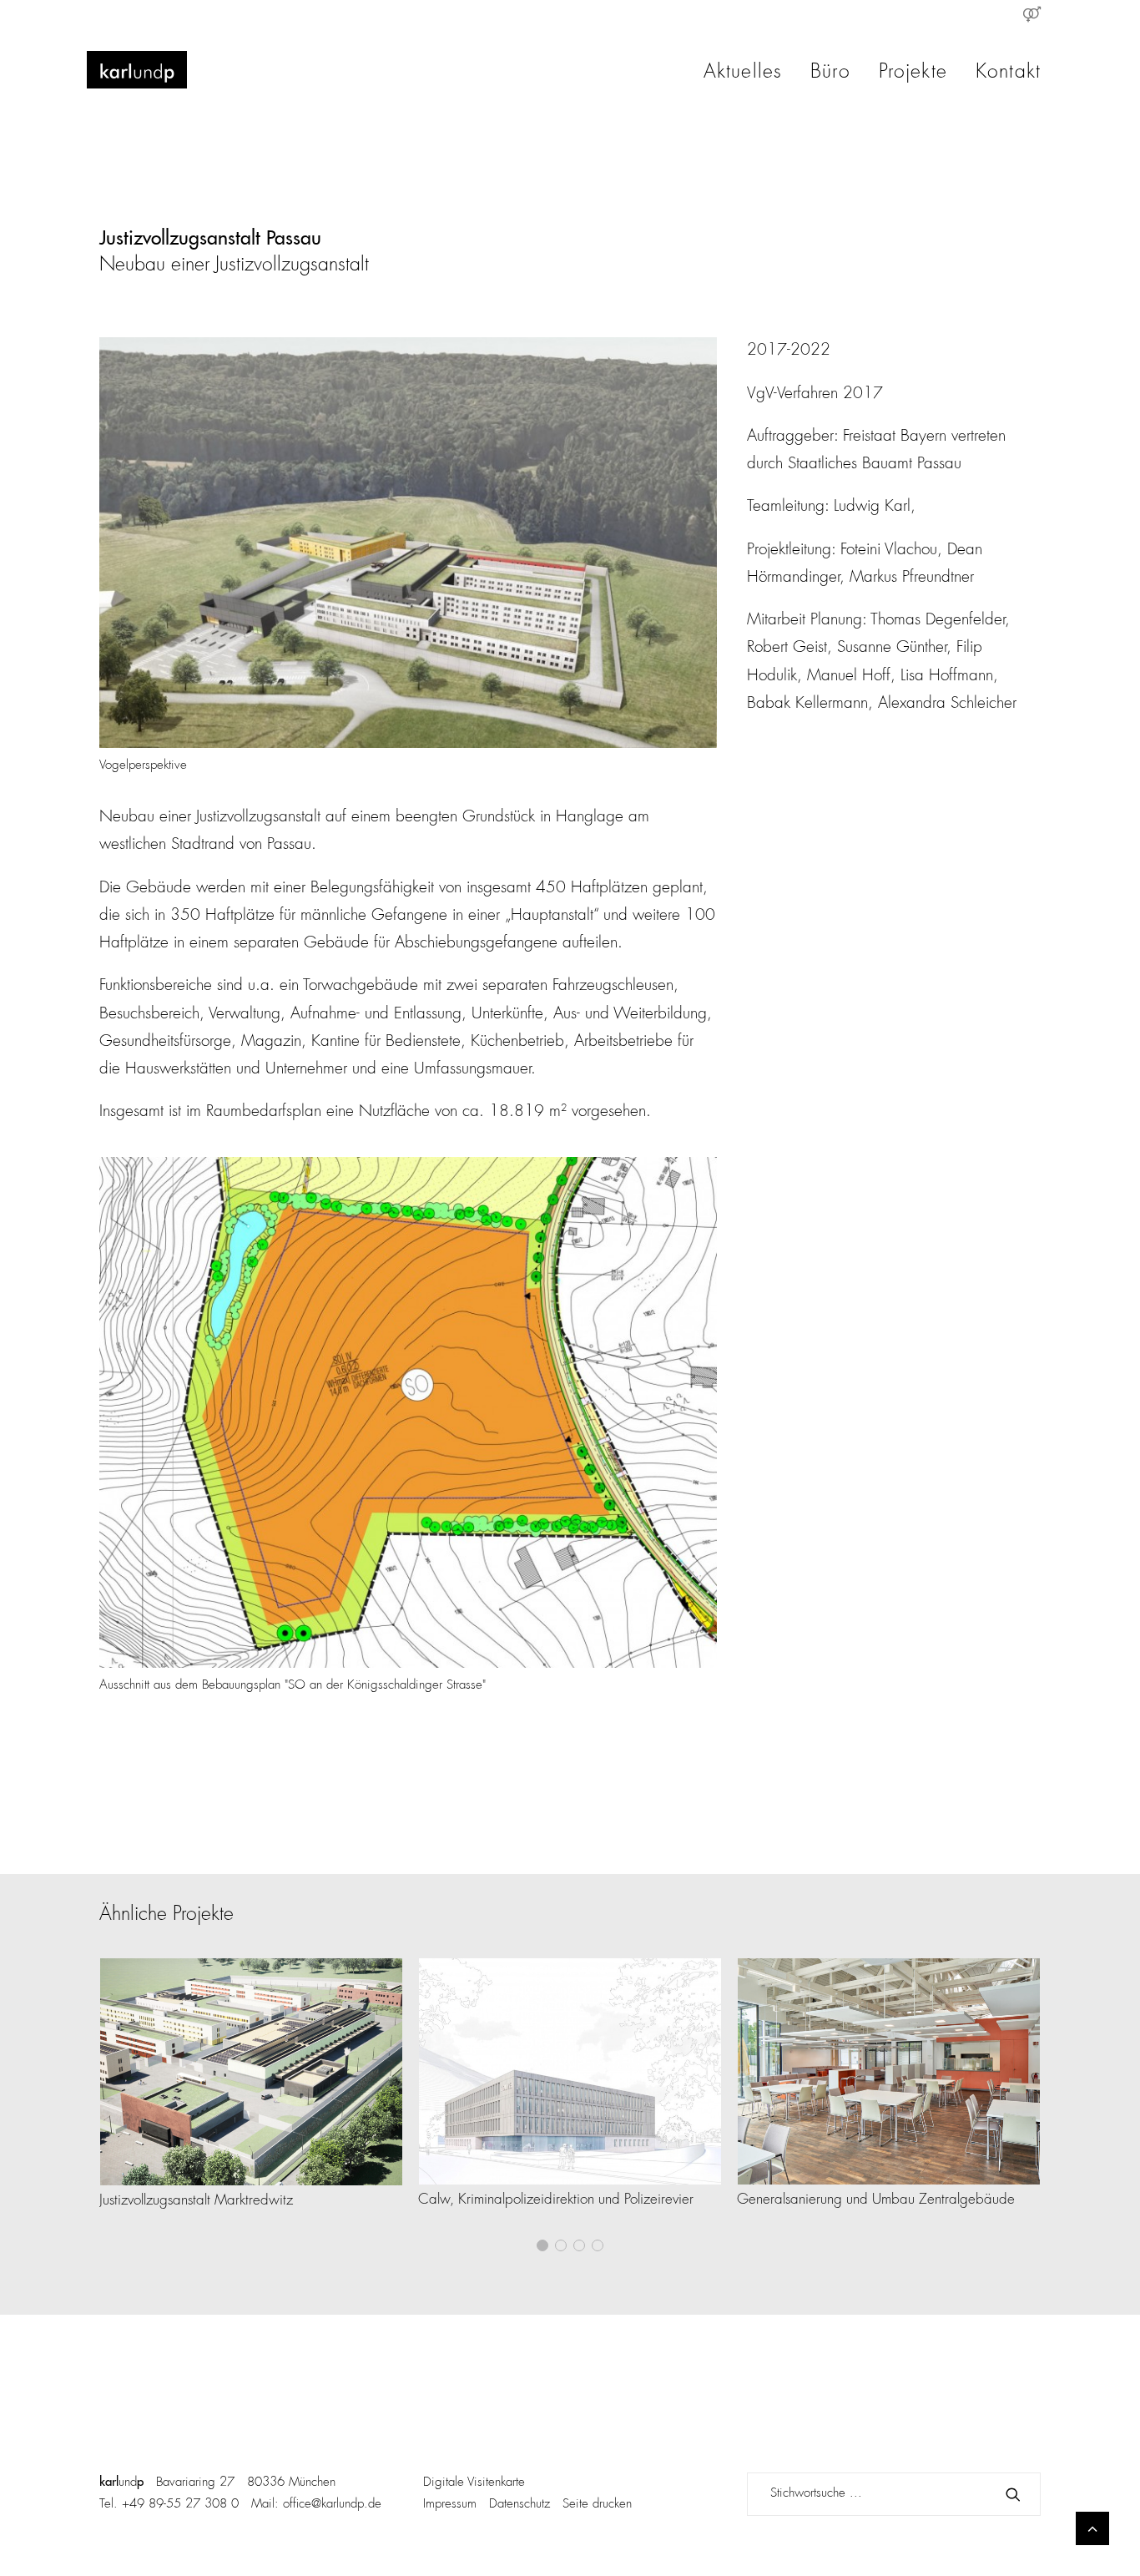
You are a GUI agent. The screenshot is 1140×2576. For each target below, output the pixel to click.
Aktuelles (743, 73)
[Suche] (894, 2494)
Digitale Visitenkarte (474, 2483)
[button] (251, 2072)
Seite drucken (597, 2505)
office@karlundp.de (332, 2505)
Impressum (450, 2505)
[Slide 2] (561, 2245)
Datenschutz (520, 2505)
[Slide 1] (542, 2245)
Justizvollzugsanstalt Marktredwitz (196, 2201)
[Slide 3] (579, 2245)
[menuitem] (1032, 14)
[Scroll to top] (1092, 2528)
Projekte (913, 73)
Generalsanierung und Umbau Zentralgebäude (876, 2200)
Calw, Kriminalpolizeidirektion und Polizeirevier (556, 2200)
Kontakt (1008, 73)
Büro (830, 73)
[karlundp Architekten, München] (137, 70)
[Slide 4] (598, 2245)
